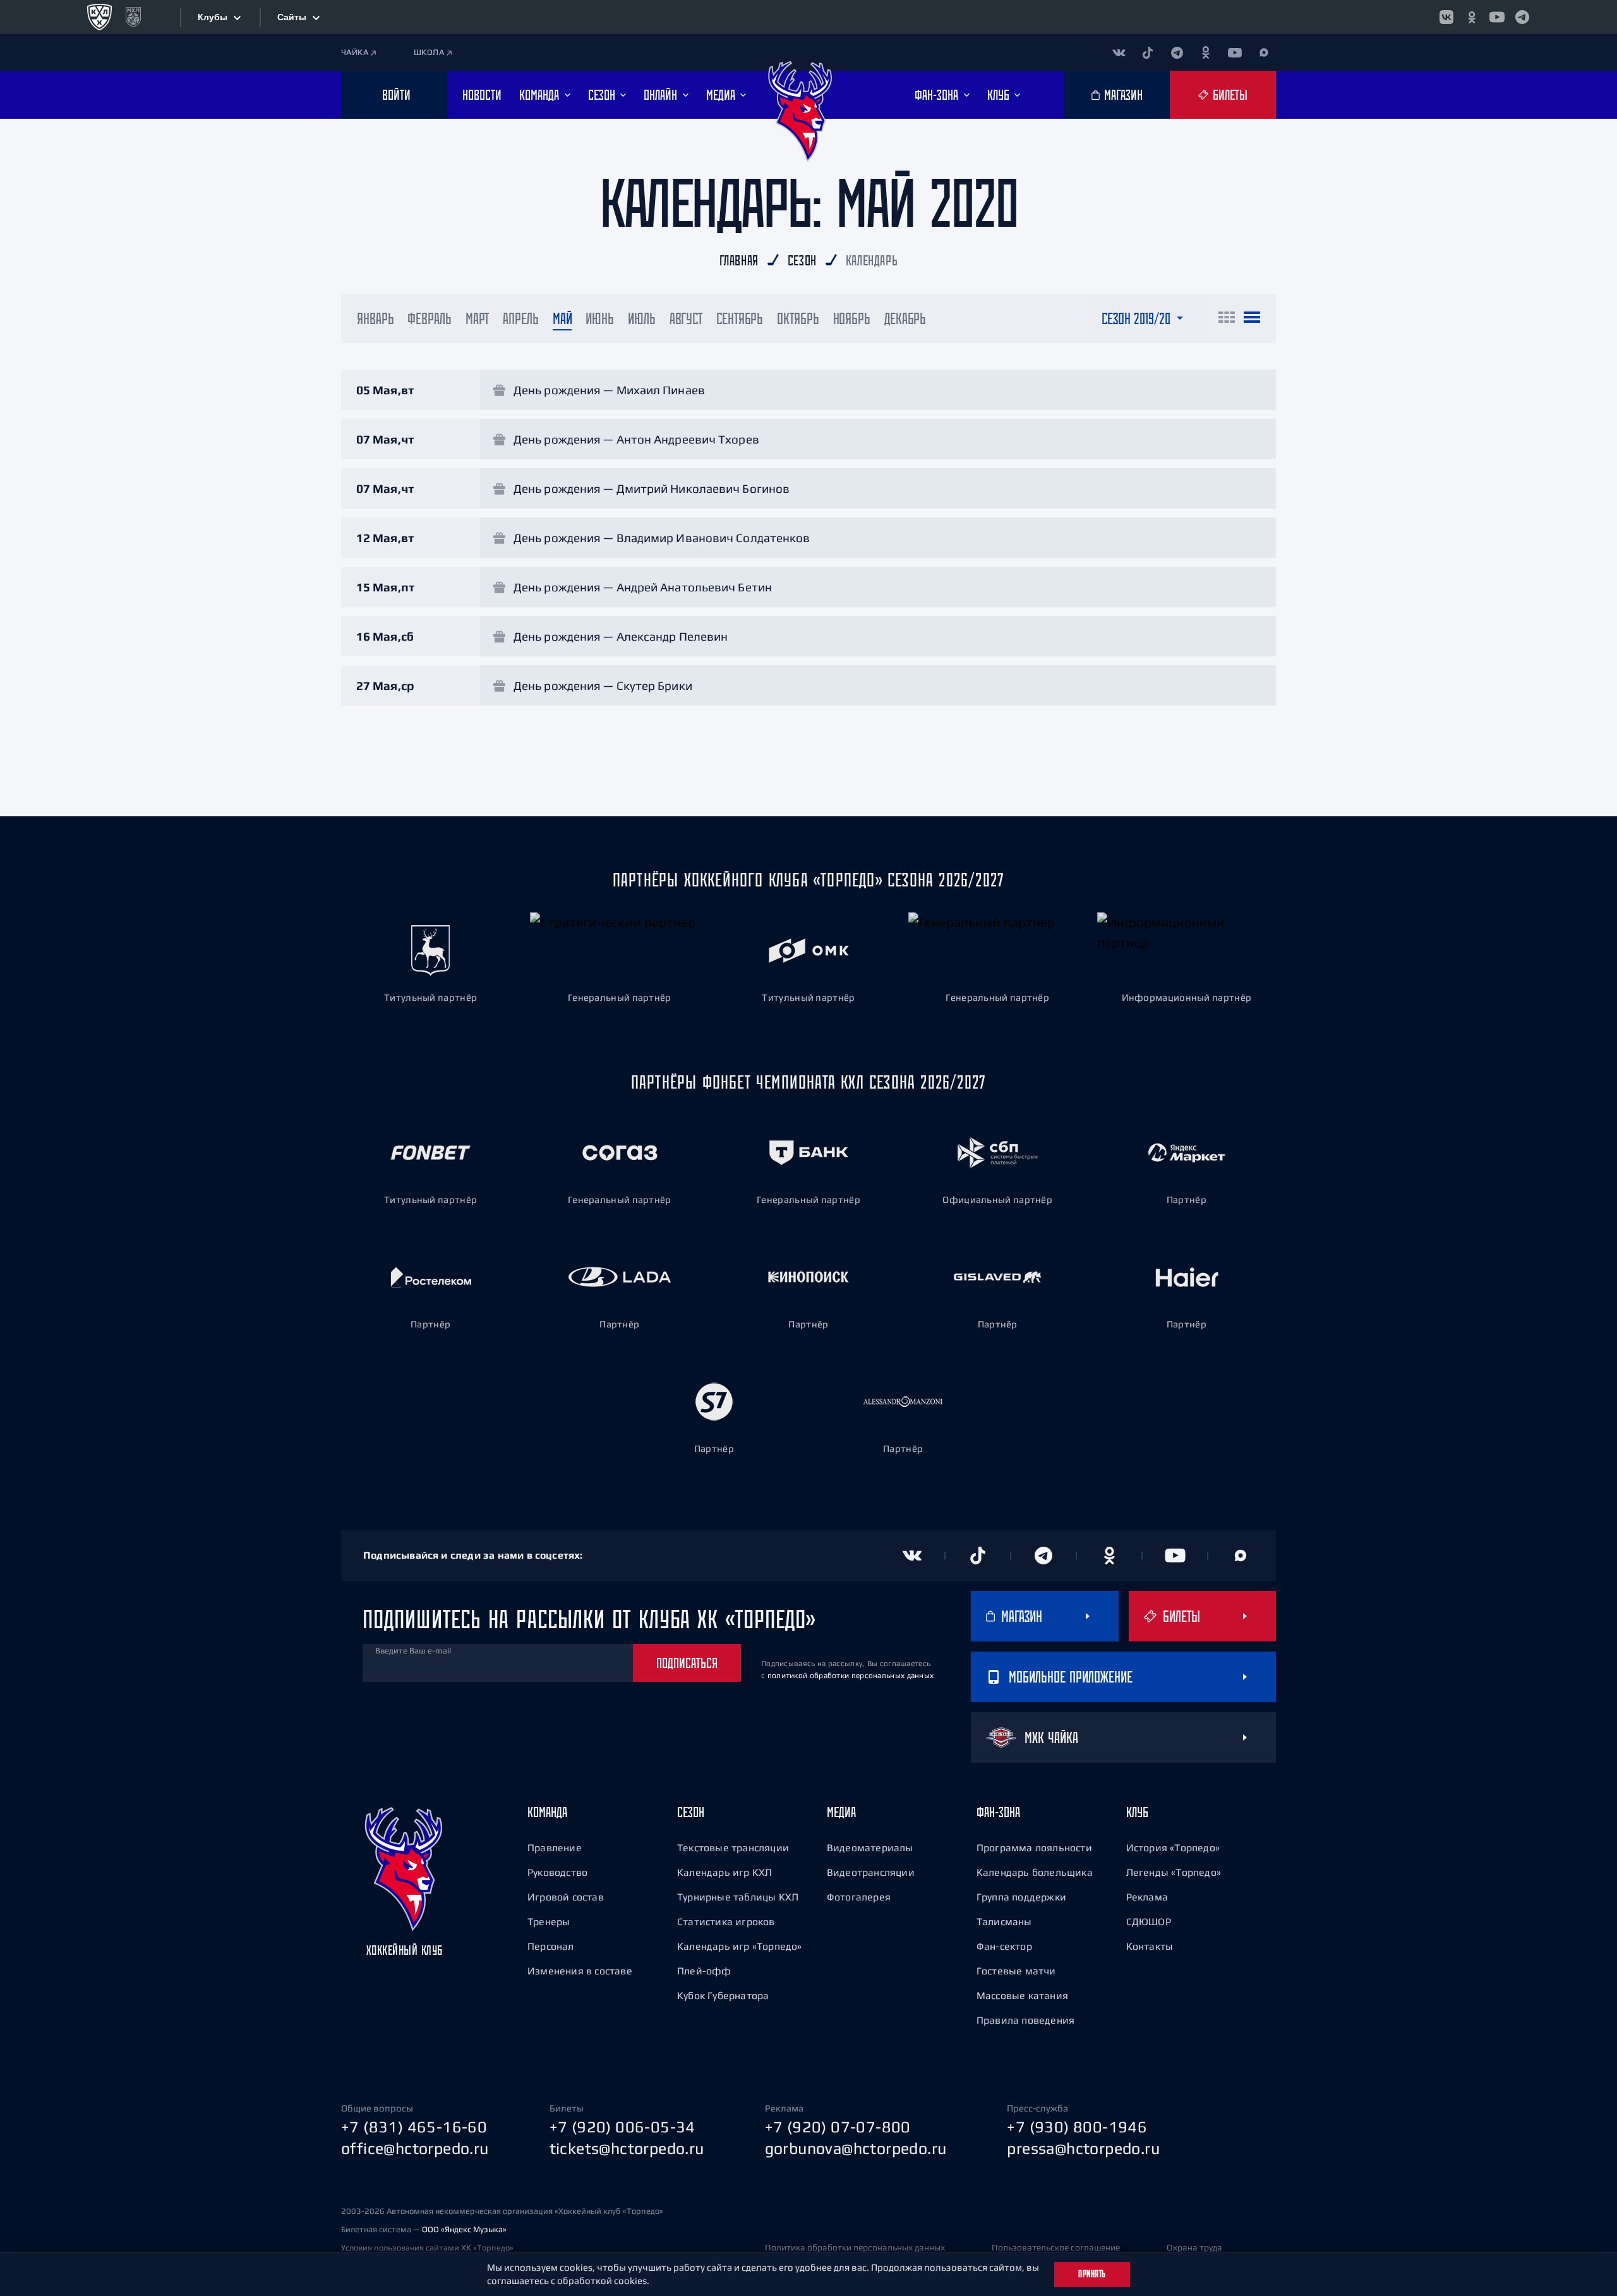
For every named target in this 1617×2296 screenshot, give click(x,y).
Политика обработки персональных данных (855, 2247)
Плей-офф (704, 1971)
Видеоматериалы (870, 1847)
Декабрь (905, 318)
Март (478, 318)
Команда (547, 1812)
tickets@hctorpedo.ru (627, 2148)
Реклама (1147, 1897)
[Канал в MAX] (1264, 52)
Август (686, 318)
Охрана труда (1194, 2247)
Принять (1092, 2274)
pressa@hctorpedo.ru (1083, 2148)
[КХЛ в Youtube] (1497, 17)
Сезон (691, 1812)
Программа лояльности (1034, 1847)
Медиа (841, 1812)
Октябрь (798, 318)
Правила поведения (1025, 2020)
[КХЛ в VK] (1446, 17)
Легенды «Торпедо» (1174, 1872)
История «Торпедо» (1173, 1847)
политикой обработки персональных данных (851, 1676)
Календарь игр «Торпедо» (740, 1946)
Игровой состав (566, 1897)
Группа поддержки (1021, 1897)
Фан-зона (998, 1812)
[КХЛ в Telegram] (1522, 17)
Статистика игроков (726, 1921)
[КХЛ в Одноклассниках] (1472, 17)
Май (562, 318)
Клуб (1137, 1812)
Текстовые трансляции (733, 1847)
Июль (642, 318)
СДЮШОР (1149, 1921)
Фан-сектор (1004, 1946)
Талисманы (1004, 1921)
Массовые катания (1022, 1995)
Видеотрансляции (871, 1872)
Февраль (429, 318)
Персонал (551, 1946)
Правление (555, 1847)
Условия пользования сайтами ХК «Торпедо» (427, 2248)
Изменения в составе (580, 1971)
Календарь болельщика (1035, 1872)
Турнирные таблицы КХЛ (738, 1897)
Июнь (600, 318)
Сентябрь (740, 318)
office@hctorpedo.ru (415, 2148)
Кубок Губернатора (723, 1995)
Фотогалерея (859, 1897)
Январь (375, 318)
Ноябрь (852, 318)
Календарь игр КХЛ (724, 1872)
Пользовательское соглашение (1056, 2247)
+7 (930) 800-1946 (1077, 2127)
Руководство (557, 1872)
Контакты (1150, 1946)
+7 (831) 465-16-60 (414, 2127)
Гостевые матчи (1016, 1971)
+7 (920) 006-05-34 (622, 2127)
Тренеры (549, 1921)
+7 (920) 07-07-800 (838, 2127)
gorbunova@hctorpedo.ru (856, 2148)
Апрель (520, 318)
